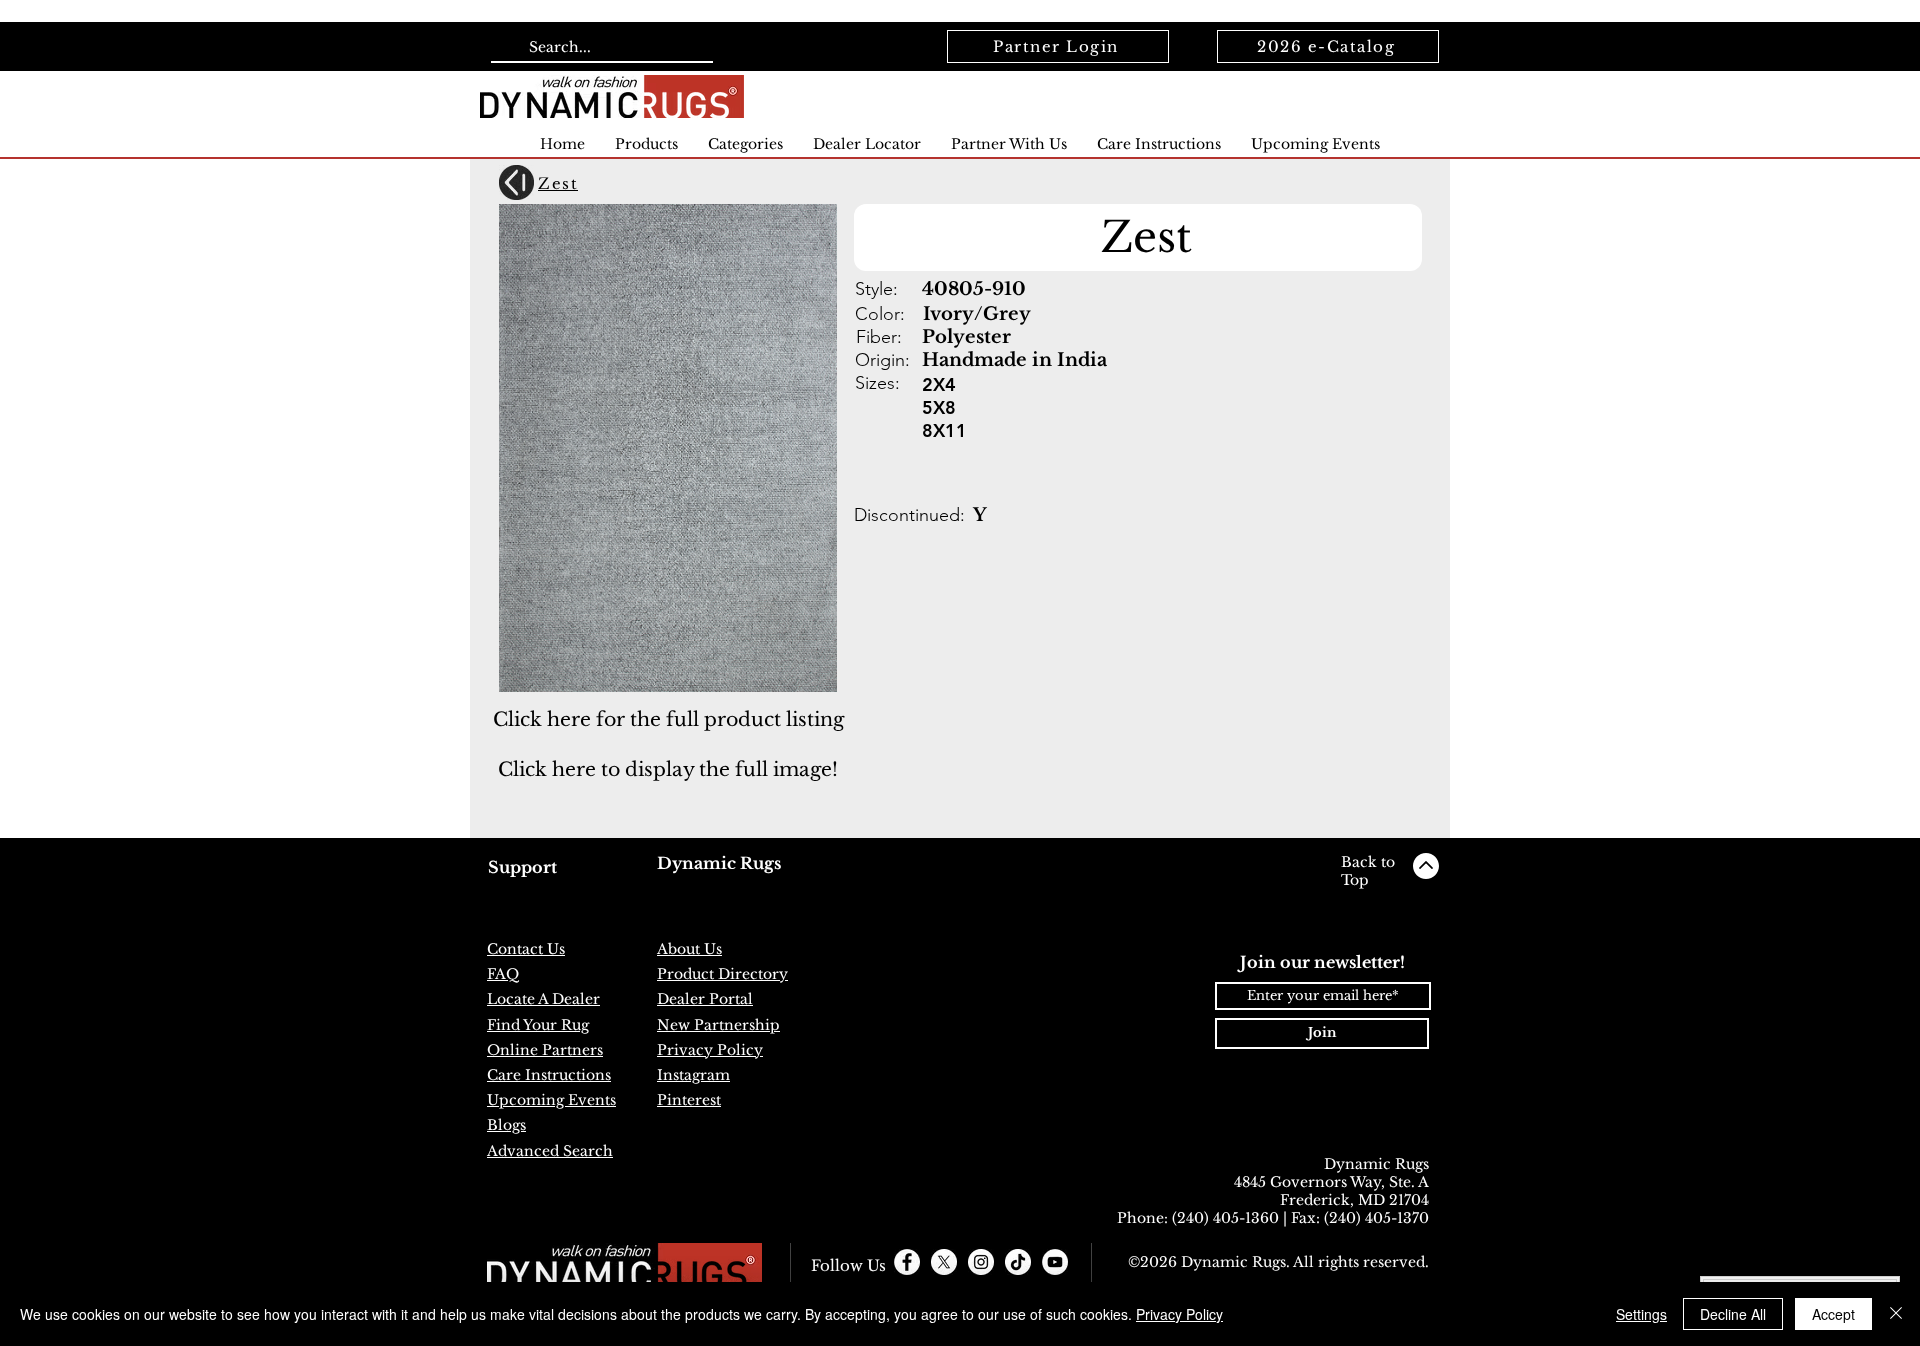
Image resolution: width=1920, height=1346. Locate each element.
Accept (1833, 1314)
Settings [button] (1641, 1314)
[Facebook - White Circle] (907, 1262)
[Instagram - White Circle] (981, 1262)
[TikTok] (1018, 1262)
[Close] (1896, 1314)
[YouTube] (1055, 1262)
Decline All (1733, 1314)
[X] (944, 1262)
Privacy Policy (1179, 1314)
